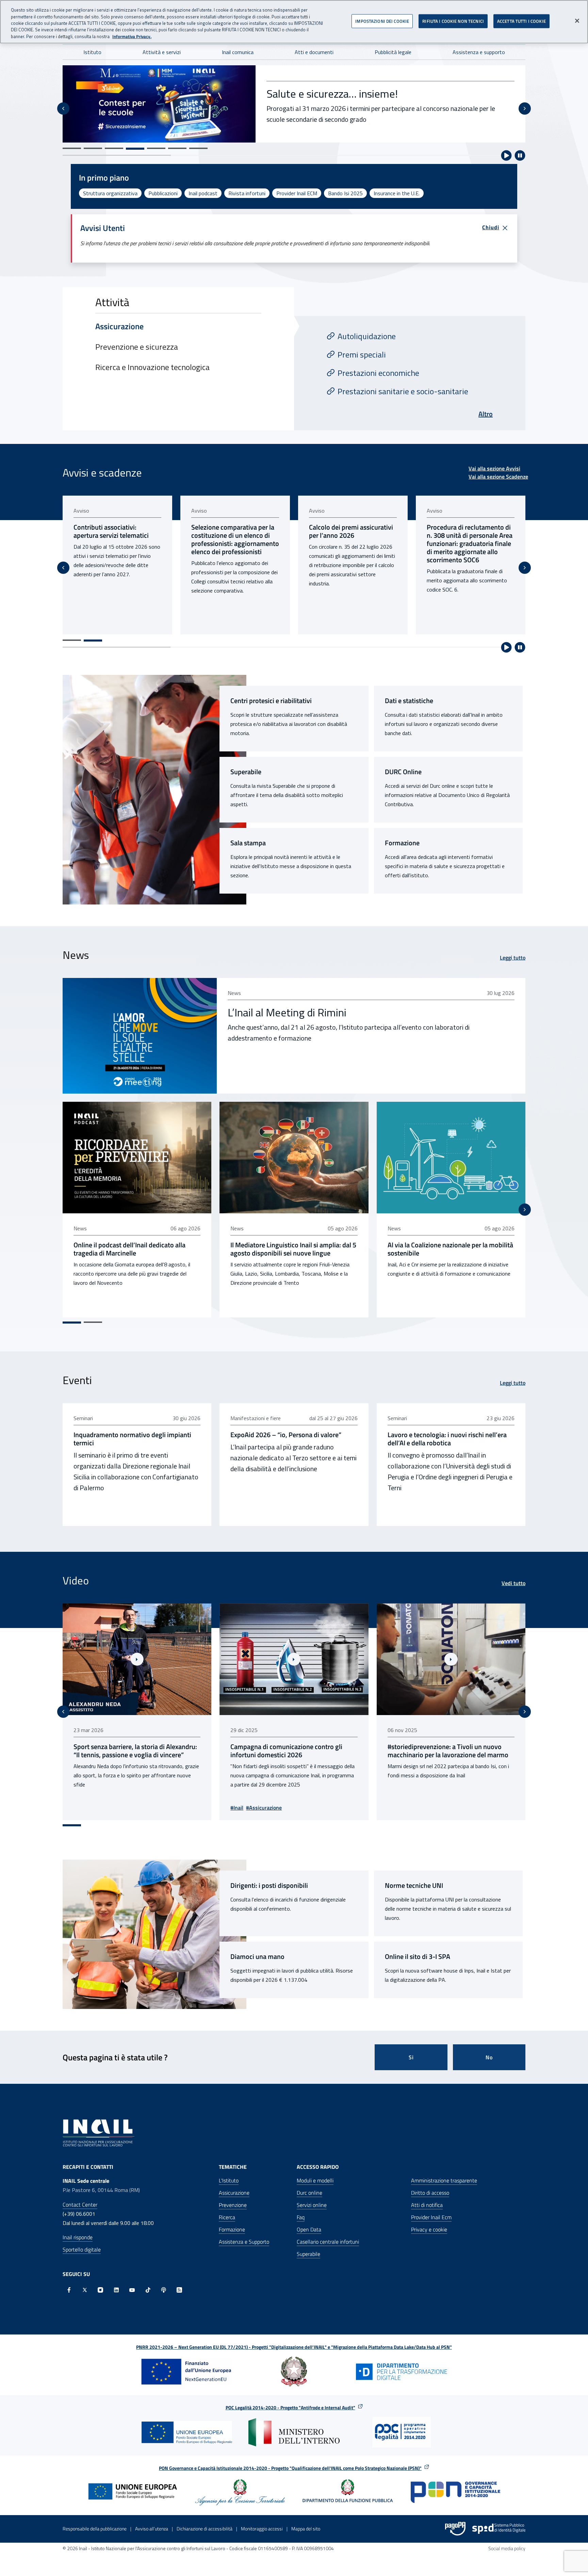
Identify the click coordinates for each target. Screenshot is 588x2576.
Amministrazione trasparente (444, 2180)
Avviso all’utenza (152, 2529)
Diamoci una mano (257, 1957)
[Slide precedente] (63, 109)
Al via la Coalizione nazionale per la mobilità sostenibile (450, 1249)
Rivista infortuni (247, 193)
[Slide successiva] (525, 109)
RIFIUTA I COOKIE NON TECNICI (453, 21)
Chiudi (491, 227)
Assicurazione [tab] (119, 326)
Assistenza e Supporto (244, 2242)
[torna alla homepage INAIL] (99, 2132)
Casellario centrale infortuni (328, 2242)
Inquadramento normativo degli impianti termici (132, 1439)
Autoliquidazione (367, 336)
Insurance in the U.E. (397, 193)
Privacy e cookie (429, 2229)
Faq (301, 2217)
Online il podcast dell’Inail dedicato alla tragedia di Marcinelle (129, 1249)
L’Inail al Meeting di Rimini (287, 1012)
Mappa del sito (306, 2529)
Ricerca (227, 2217)
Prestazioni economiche (378, 373)
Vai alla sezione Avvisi (494, 468)
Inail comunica (238, 52)
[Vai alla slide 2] (93, 148)
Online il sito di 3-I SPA (418, 1957)
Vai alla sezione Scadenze (498, 477)
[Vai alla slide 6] (177, 148)
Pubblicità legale (393, 52)
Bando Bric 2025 (305, 86)
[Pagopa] (455, 2529)
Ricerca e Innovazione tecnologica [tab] (152, 367)
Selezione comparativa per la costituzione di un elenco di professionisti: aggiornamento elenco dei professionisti (117, 539)
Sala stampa (248, 843)
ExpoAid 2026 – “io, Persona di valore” (286, 1435)
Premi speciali (362, 354)
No (489, 2057)
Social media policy (507, 2548)
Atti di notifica (427, 2205)
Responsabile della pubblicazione (95, 2529)
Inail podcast (203, 193)
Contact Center (80, 2205)
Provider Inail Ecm (431, 2217)
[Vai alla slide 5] (156, 149)
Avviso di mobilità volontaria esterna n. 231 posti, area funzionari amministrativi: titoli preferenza (468, 539)
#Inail (80, 1808)
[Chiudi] (577, 21)
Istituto (92, 52)
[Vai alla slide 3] (114, 148)
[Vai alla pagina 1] (72, 640)
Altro (486, 414)
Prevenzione (233, 2205)
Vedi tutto (513, 1583)
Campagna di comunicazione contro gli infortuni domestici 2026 (129, 1751)
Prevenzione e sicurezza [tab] (137, 347)
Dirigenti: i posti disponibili (269, 1885)
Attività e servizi (162, 52)
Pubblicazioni (163, 193)
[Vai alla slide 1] (72, 148)
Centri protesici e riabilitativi (271, 701)
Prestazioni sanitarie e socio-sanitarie (403, 391)
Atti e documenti (314, 52)
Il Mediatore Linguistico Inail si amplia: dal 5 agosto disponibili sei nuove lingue (293, 1249)
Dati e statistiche (409, 701)
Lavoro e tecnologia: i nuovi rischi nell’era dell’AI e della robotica (447, 1439)
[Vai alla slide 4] (135, 148)
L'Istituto (229, 2180)
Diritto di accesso (430, 2193)
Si (411, 2057)
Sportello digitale (82, 2249)
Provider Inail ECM (297, 193)
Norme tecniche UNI (414, 1885)
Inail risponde (78, 2237)
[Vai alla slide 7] (198, 148)
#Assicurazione (107, 1808)
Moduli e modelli (315, 2180)
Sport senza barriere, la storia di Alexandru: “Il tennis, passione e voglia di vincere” (449, 1751)
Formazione (402, 843)
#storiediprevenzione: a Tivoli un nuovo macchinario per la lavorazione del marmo (291, 1751)
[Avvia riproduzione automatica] (506, 155)
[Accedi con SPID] (499, 2529)
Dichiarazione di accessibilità (205, 2529)
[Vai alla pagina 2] (93, 641)
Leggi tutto (513, 958)
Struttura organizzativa (110, 193)
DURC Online (403, 772)
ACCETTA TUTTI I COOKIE (521, 21)
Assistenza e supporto (479, 52)
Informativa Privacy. (132, 37)
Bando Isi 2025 (345, 193)
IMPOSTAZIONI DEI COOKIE (382, 21)
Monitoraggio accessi (262, 2529)
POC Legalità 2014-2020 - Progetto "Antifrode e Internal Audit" (290, 2407)
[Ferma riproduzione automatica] (520, 155)
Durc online (309, 2193)
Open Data (309, 2229)
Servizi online (312, 2205)
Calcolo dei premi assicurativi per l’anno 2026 (233, 531)
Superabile (246, 772)
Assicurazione (234, 2193)
